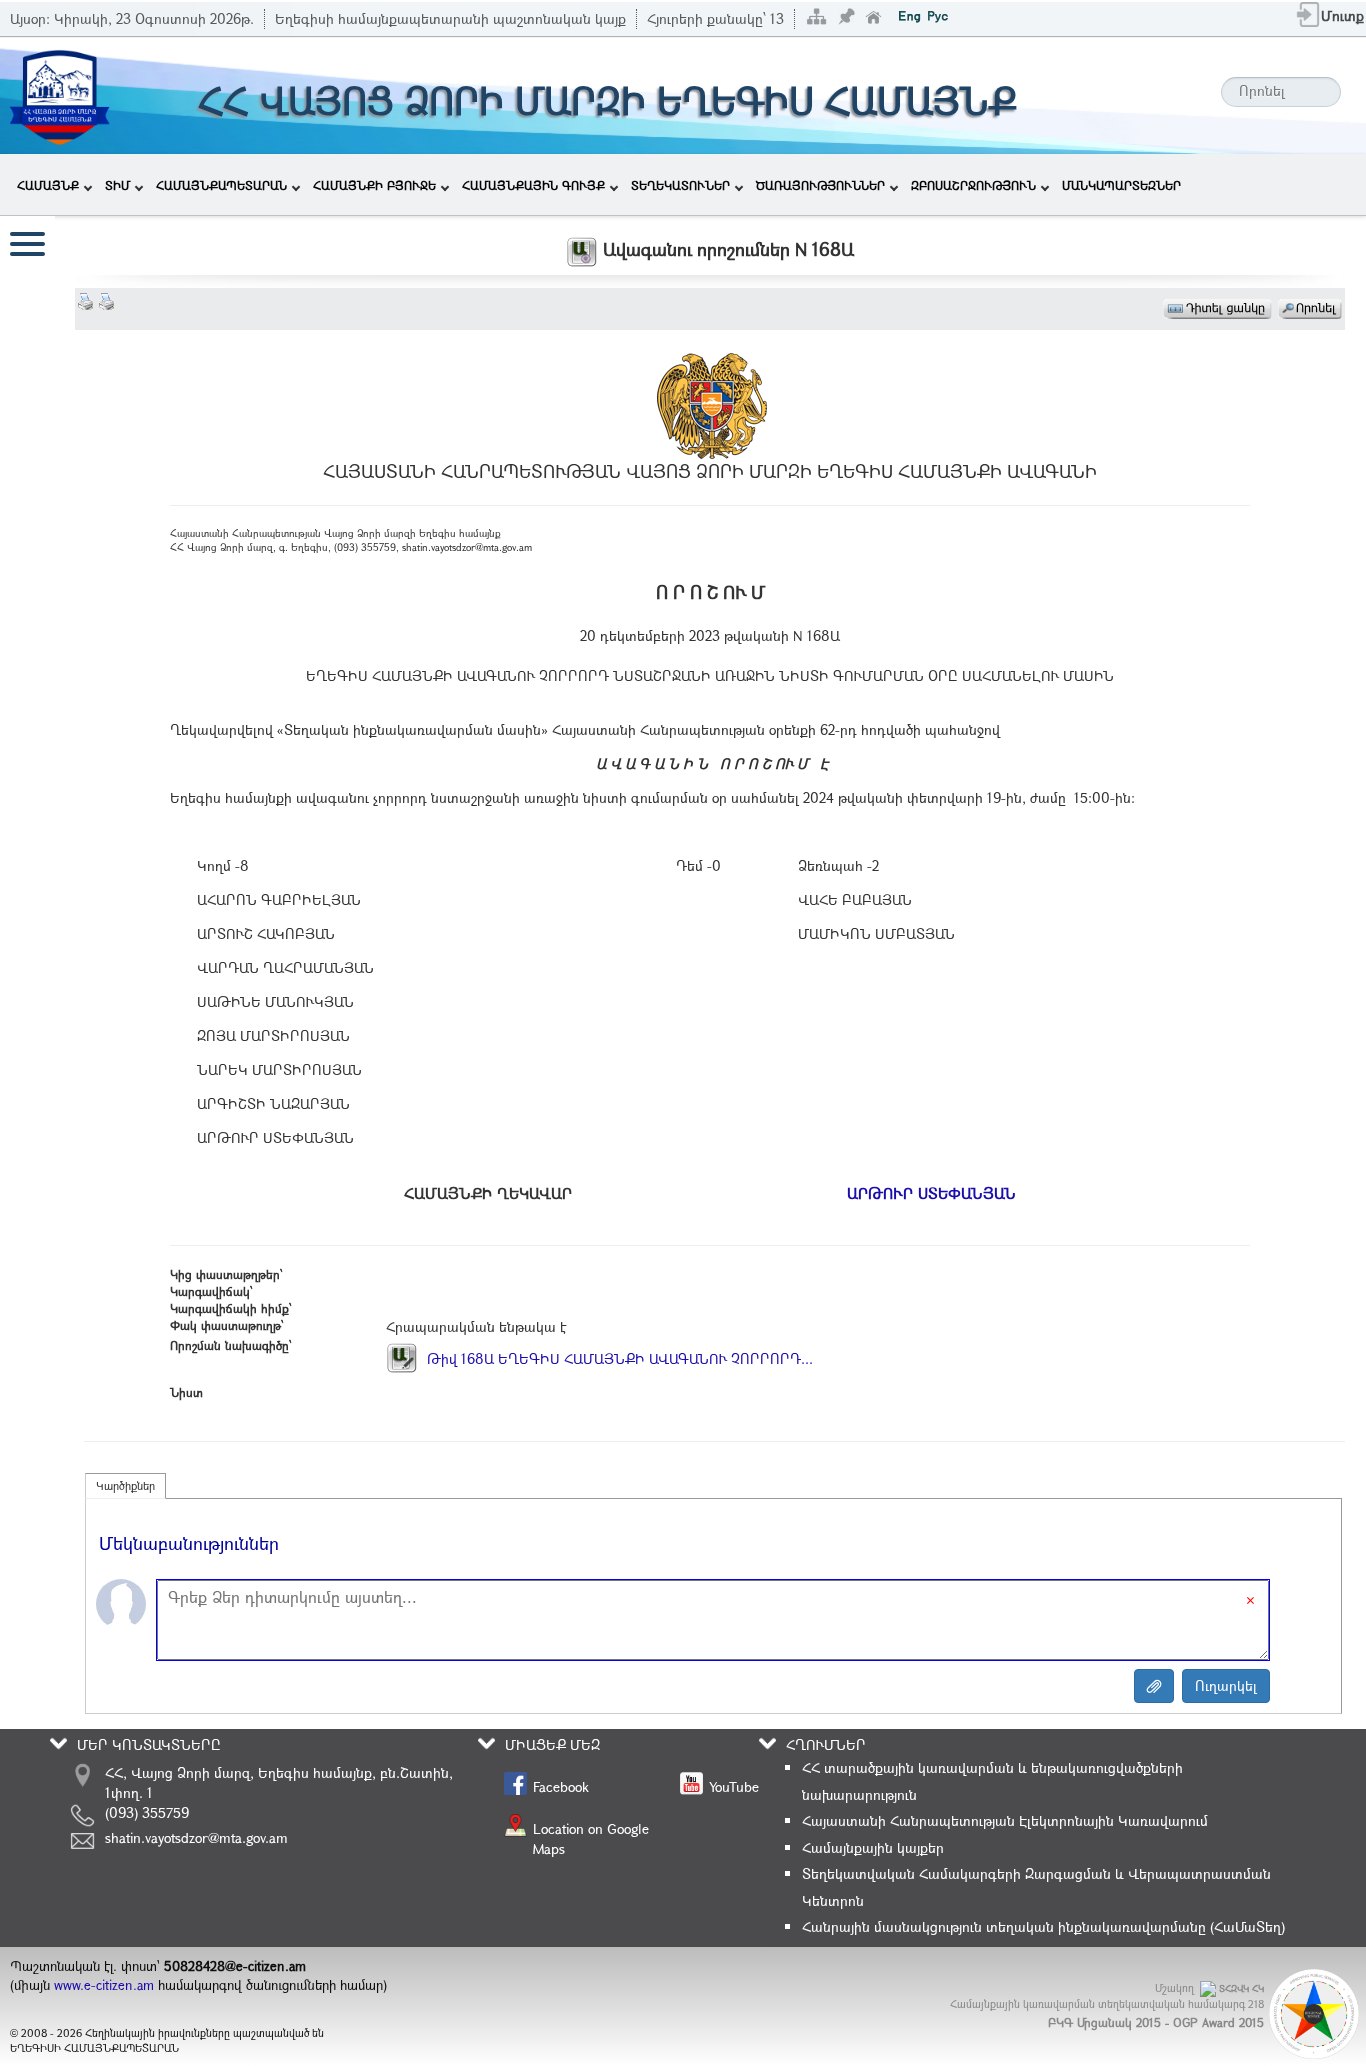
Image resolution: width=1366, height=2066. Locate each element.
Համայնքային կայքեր (873, 1847)
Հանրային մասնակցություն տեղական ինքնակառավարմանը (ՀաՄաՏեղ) (1043, 1926)
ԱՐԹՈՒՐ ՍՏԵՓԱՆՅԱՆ (931, 1193)
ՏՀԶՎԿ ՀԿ (1241, 1988)
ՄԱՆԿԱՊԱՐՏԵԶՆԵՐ (1121, 185)
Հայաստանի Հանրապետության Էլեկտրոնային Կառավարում (1005, 1820)
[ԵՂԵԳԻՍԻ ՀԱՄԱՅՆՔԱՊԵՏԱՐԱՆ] (59, 93)
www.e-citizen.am (104, 1985)
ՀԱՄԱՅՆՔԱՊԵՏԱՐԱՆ (221, 185)
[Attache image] (1154, 1686)
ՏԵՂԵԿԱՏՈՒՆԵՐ (680, 185)
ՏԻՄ (117, 185)
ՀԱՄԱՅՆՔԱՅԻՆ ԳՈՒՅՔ (533, 185)
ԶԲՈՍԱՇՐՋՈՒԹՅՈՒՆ (973, 185)
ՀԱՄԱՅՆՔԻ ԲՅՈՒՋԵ (374, 185)
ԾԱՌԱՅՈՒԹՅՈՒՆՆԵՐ (820, 185)
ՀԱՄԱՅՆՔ (48, 185)
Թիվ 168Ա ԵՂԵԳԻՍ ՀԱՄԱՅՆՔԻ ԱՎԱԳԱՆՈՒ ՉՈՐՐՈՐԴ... (618, 1358)
